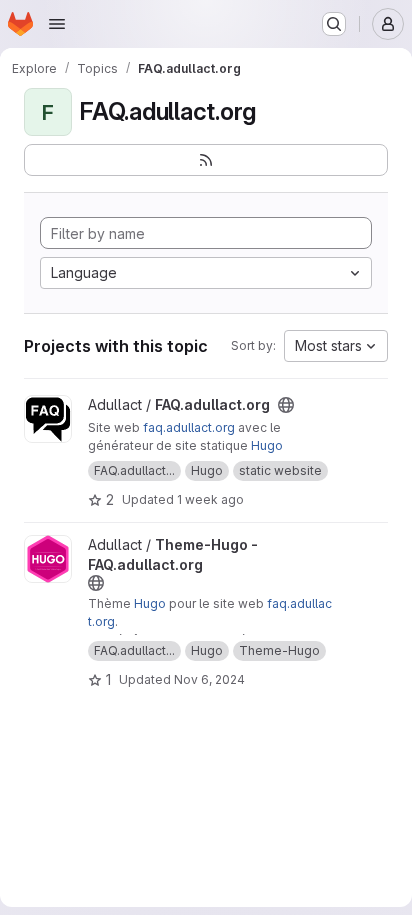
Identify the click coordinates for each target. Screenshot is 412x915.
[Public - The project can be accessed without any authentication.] (286, 405)
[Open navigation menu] (57, 24)
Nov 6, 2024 (209, 679)
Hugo (267, 445)
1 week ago (210, 499)
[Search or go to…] (334, 24)
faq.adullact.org (189, 427)
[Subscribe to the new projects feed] (206, 160)
